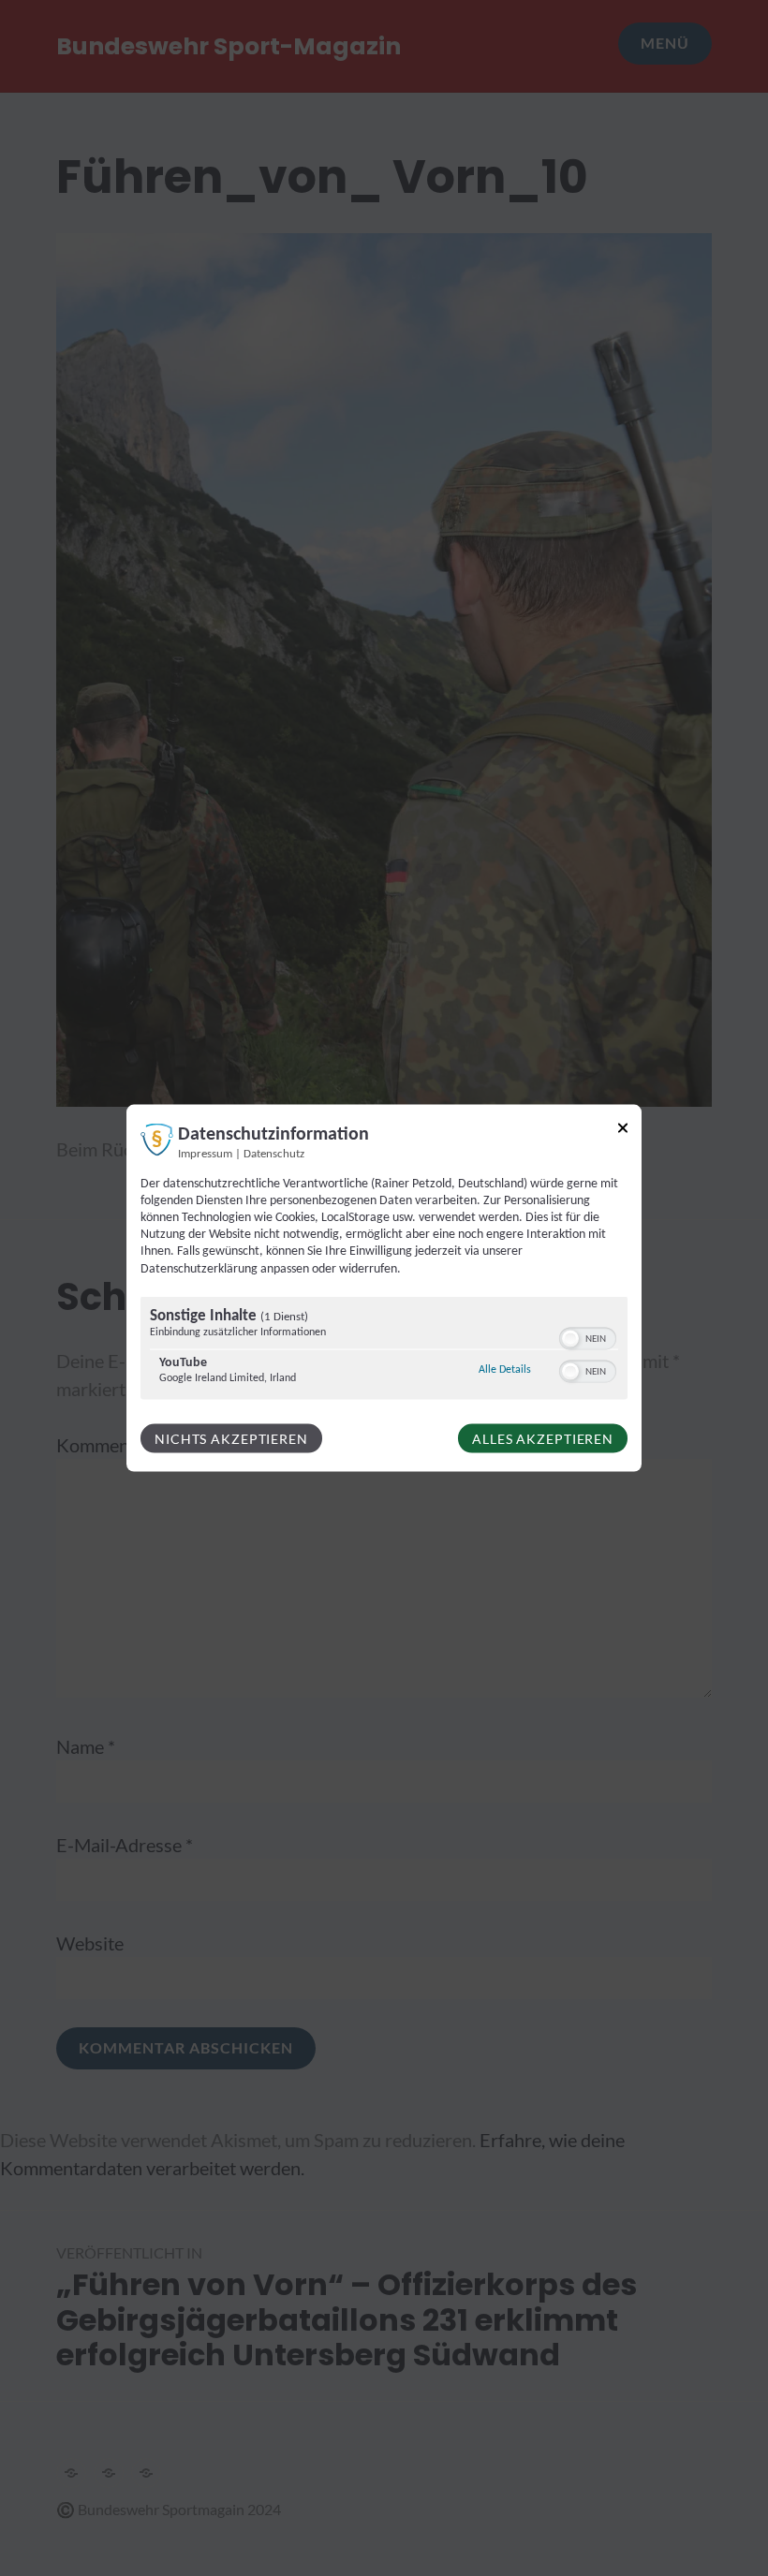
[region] (384, 1350)
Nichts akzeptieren (231, 1438)
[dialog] (384, 1288)
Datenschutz (274, 1154)
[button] (570, 1338)
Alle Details (505, 1369)
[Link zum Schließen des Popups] (623, 1131)
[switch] (588, 1336)
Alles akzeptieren (543, 1438)
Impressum (205, 1154)
